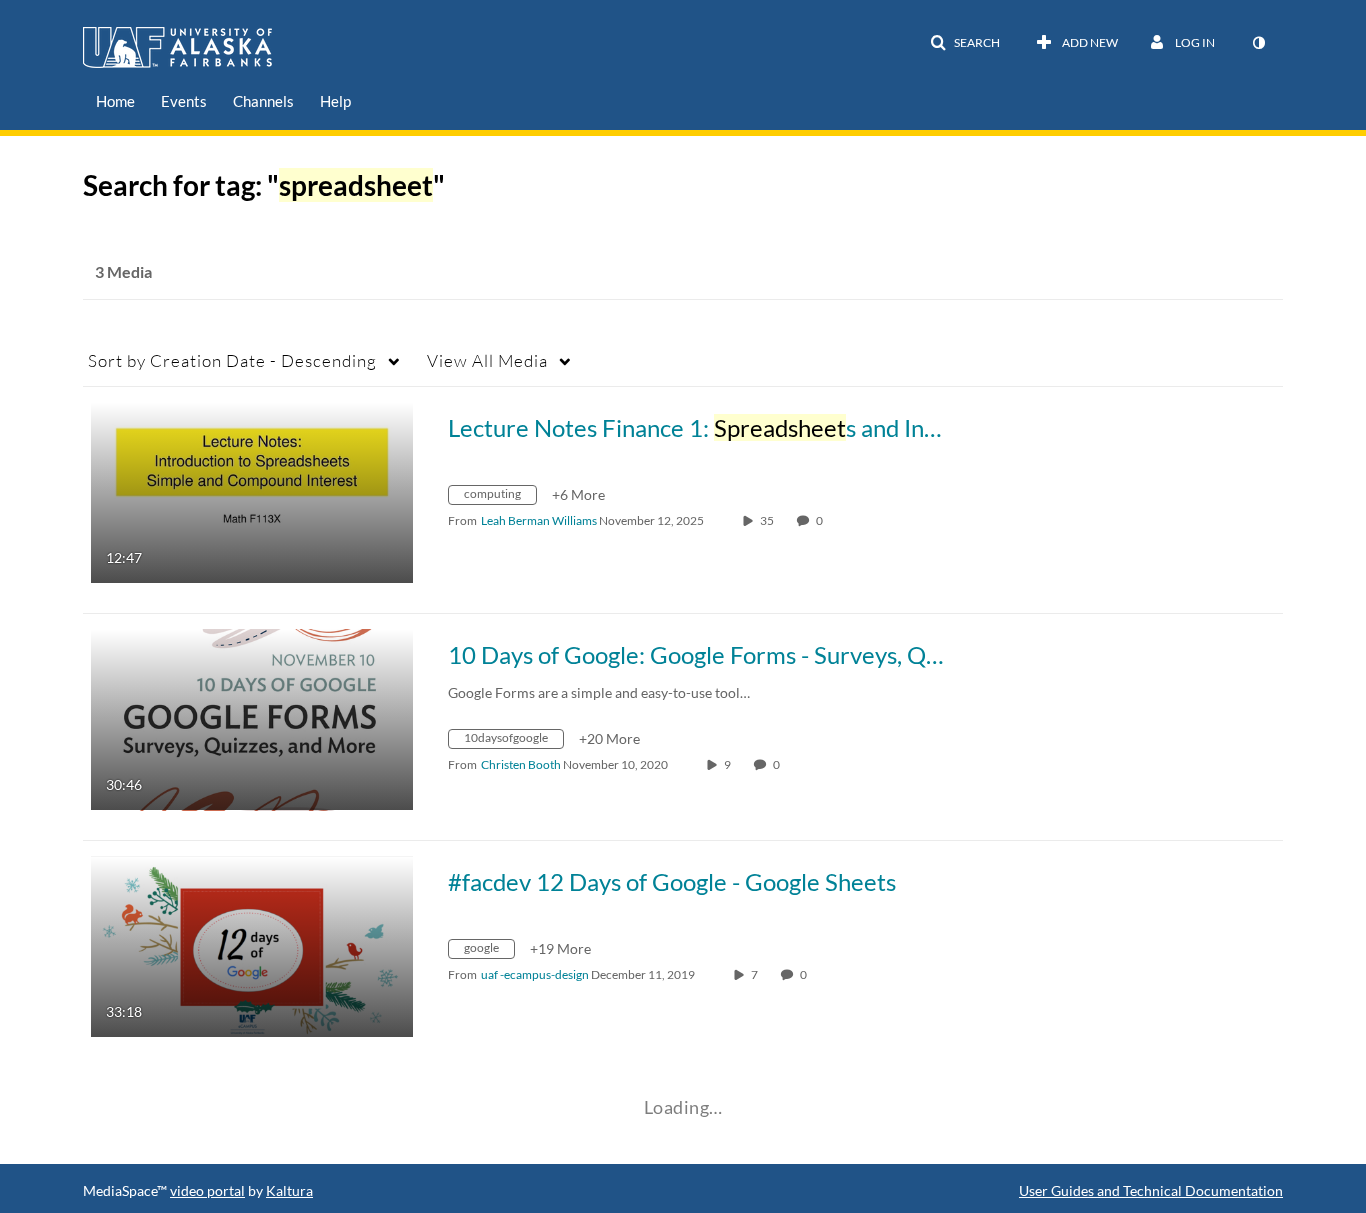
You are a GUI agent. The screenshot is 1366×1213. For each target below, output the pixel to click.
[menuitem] (115, 101)
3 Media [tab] (123, 271)
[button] (965, 43)
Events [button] (184, 101)
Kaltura (289, 1190)
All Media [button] (487, 360)
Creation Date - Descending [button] (232, 360)
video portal (207, 1190)
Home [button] (115, 101)
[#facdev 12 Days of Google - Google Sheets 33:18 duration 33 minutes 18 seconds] (252, 945)
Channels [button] (263, 101)
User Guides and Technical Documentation (1151, 1190)
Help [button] (335, 101)
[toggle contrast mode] (1258, 43)
